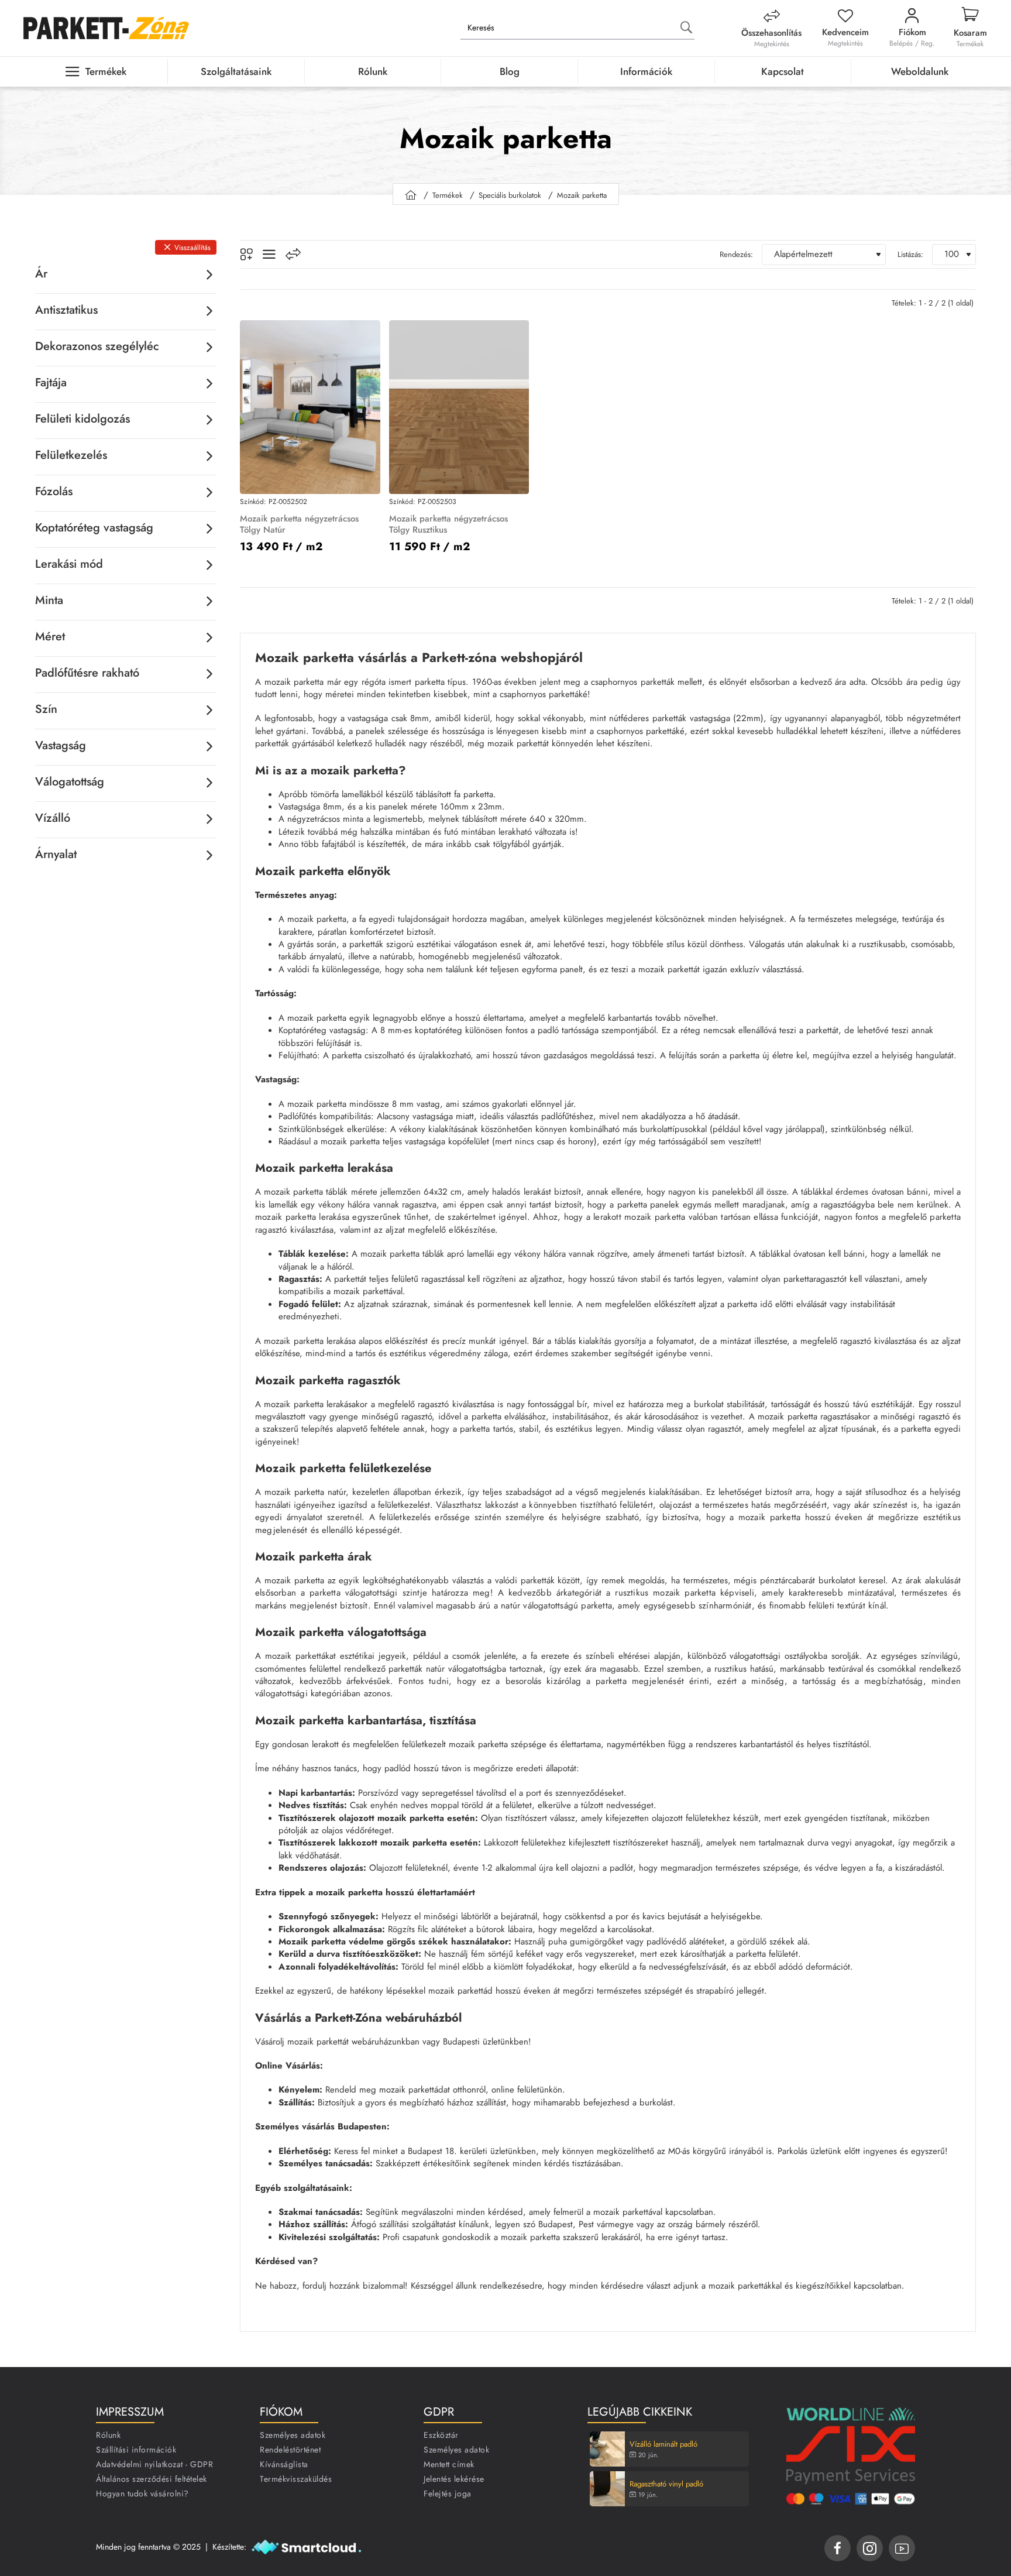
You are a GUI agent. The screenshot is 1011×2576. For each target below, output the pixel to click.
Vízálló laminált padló (663, 2445)
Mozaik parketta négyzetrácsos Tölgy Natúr (299, 525)
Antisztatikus (66, 310)
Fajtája (51, 383)
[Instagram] (870, 2548)
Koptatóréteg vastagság (94, 528)
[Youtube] (902, 2548)
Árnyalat (56, 854)
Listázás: (910, 254)
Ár (41, 274)
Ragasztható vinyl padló (666, 2484)
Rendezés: (736, 254)
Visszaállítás (192, 248)
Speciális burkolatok (510, 195)
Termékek (448, 195)
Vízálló (53, 818)
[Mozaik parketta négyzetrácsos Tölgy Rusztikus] (459, 407)
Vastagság (61, 745)
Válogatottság (70, 782)
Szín (46, 709)
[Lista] (269, 254)
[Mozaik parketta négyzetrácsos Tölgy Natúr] (310, 407)
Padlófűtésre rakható (87, 673)
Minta (49, 600)
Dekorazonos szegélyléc (97, 346)
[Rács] (246, 255)
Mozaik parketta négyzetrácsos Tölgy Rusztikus (448, 525)
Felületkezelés (71, 455)
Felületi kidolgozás (82, 419)
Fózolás (54, 491)
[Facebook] (838, 2548)
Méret (50, 637)
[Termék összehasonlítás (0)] (293, 254)
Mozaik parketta (582, 195)
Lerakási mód (69, 564)
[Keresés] (686, 28)
